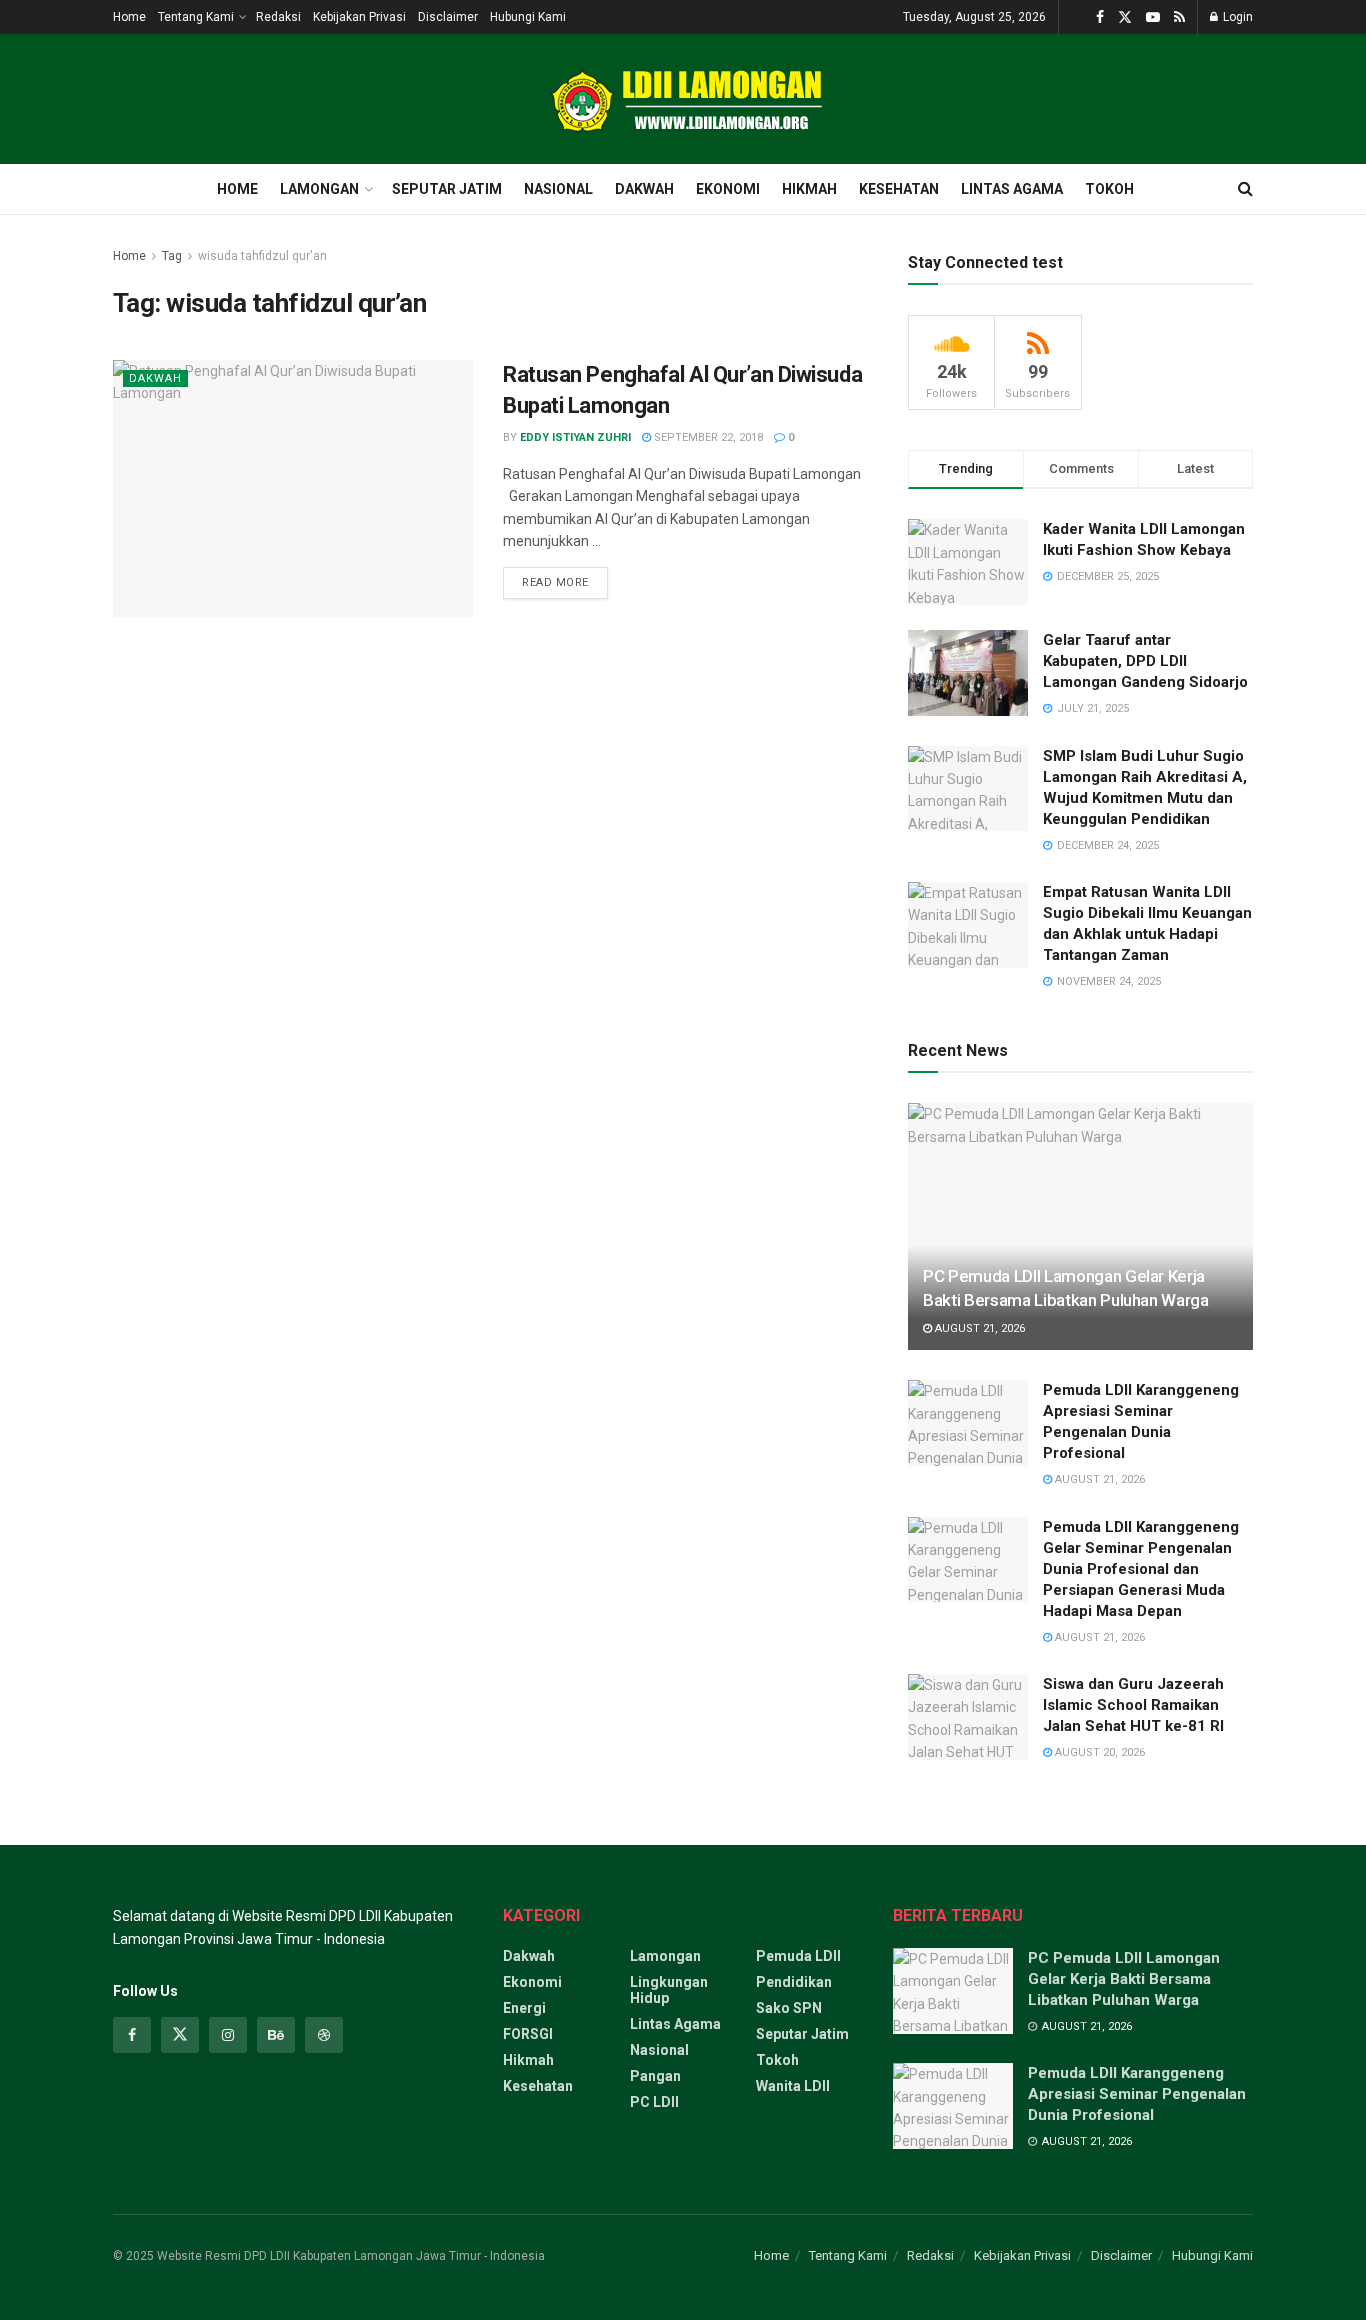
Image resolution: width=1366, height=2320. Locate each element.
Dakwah (644, 189)
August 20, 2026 (1098, 1752)
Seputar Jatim (447, 189)
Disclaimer (448, 17)
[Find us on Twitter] (1125, 17)
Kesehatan (899, 189)
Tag (172, 256)
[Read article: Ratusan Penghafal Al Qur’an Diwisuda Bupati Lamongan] (293, 488)
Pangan (655, 2076)
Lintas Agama (1012, 189)
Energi (524, 2008)
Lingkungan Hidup (669, 1990)
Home (129, 17)
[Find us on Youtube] (1153, 17)
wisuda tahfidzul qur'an (262, 256)
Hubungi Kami (528, 17)
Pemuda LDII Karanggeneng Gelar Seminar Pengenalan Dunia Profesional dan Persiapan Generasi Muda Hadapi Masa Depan (1141, 1569)
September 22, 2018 (707, 437)
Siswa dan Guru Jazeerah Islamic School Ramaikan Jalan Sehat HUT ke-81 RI (1133, 1705)
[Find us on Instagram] (228, 2035)
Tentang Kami (196, 17)
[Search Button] (1245, 189)
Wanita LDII (793, 2086)
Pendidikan (794, 1982)
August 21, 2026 (978, 1328)
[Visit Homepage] (683, 99)
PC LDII (654, 2102)
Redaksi (278, 17)
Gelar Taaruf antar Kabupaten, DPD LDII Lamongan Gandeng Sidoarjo (1145, 661)
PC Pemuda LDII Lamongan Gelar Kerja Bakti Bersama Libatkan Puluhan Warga (1124, 1979)
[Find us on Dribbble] (324, 2035)
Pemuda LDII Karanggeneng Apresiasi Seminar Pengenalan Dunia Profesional (1137, 2094)
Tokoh (1109, 189)
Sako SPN (789, 2008)
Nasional (558, 189)
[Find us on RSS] (1179, 17)
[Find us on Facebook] (1100, 17)
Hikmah (809, 189)
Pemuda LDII (798, 1956)
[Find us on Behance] (276, 2035)
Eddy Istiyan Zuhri (575, 437)
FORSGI (528, 2034)
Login (1236, 17)
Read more (565, 578)
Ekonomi (728, 189)
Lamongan (319, 189)
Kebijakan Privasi (359, 17)
